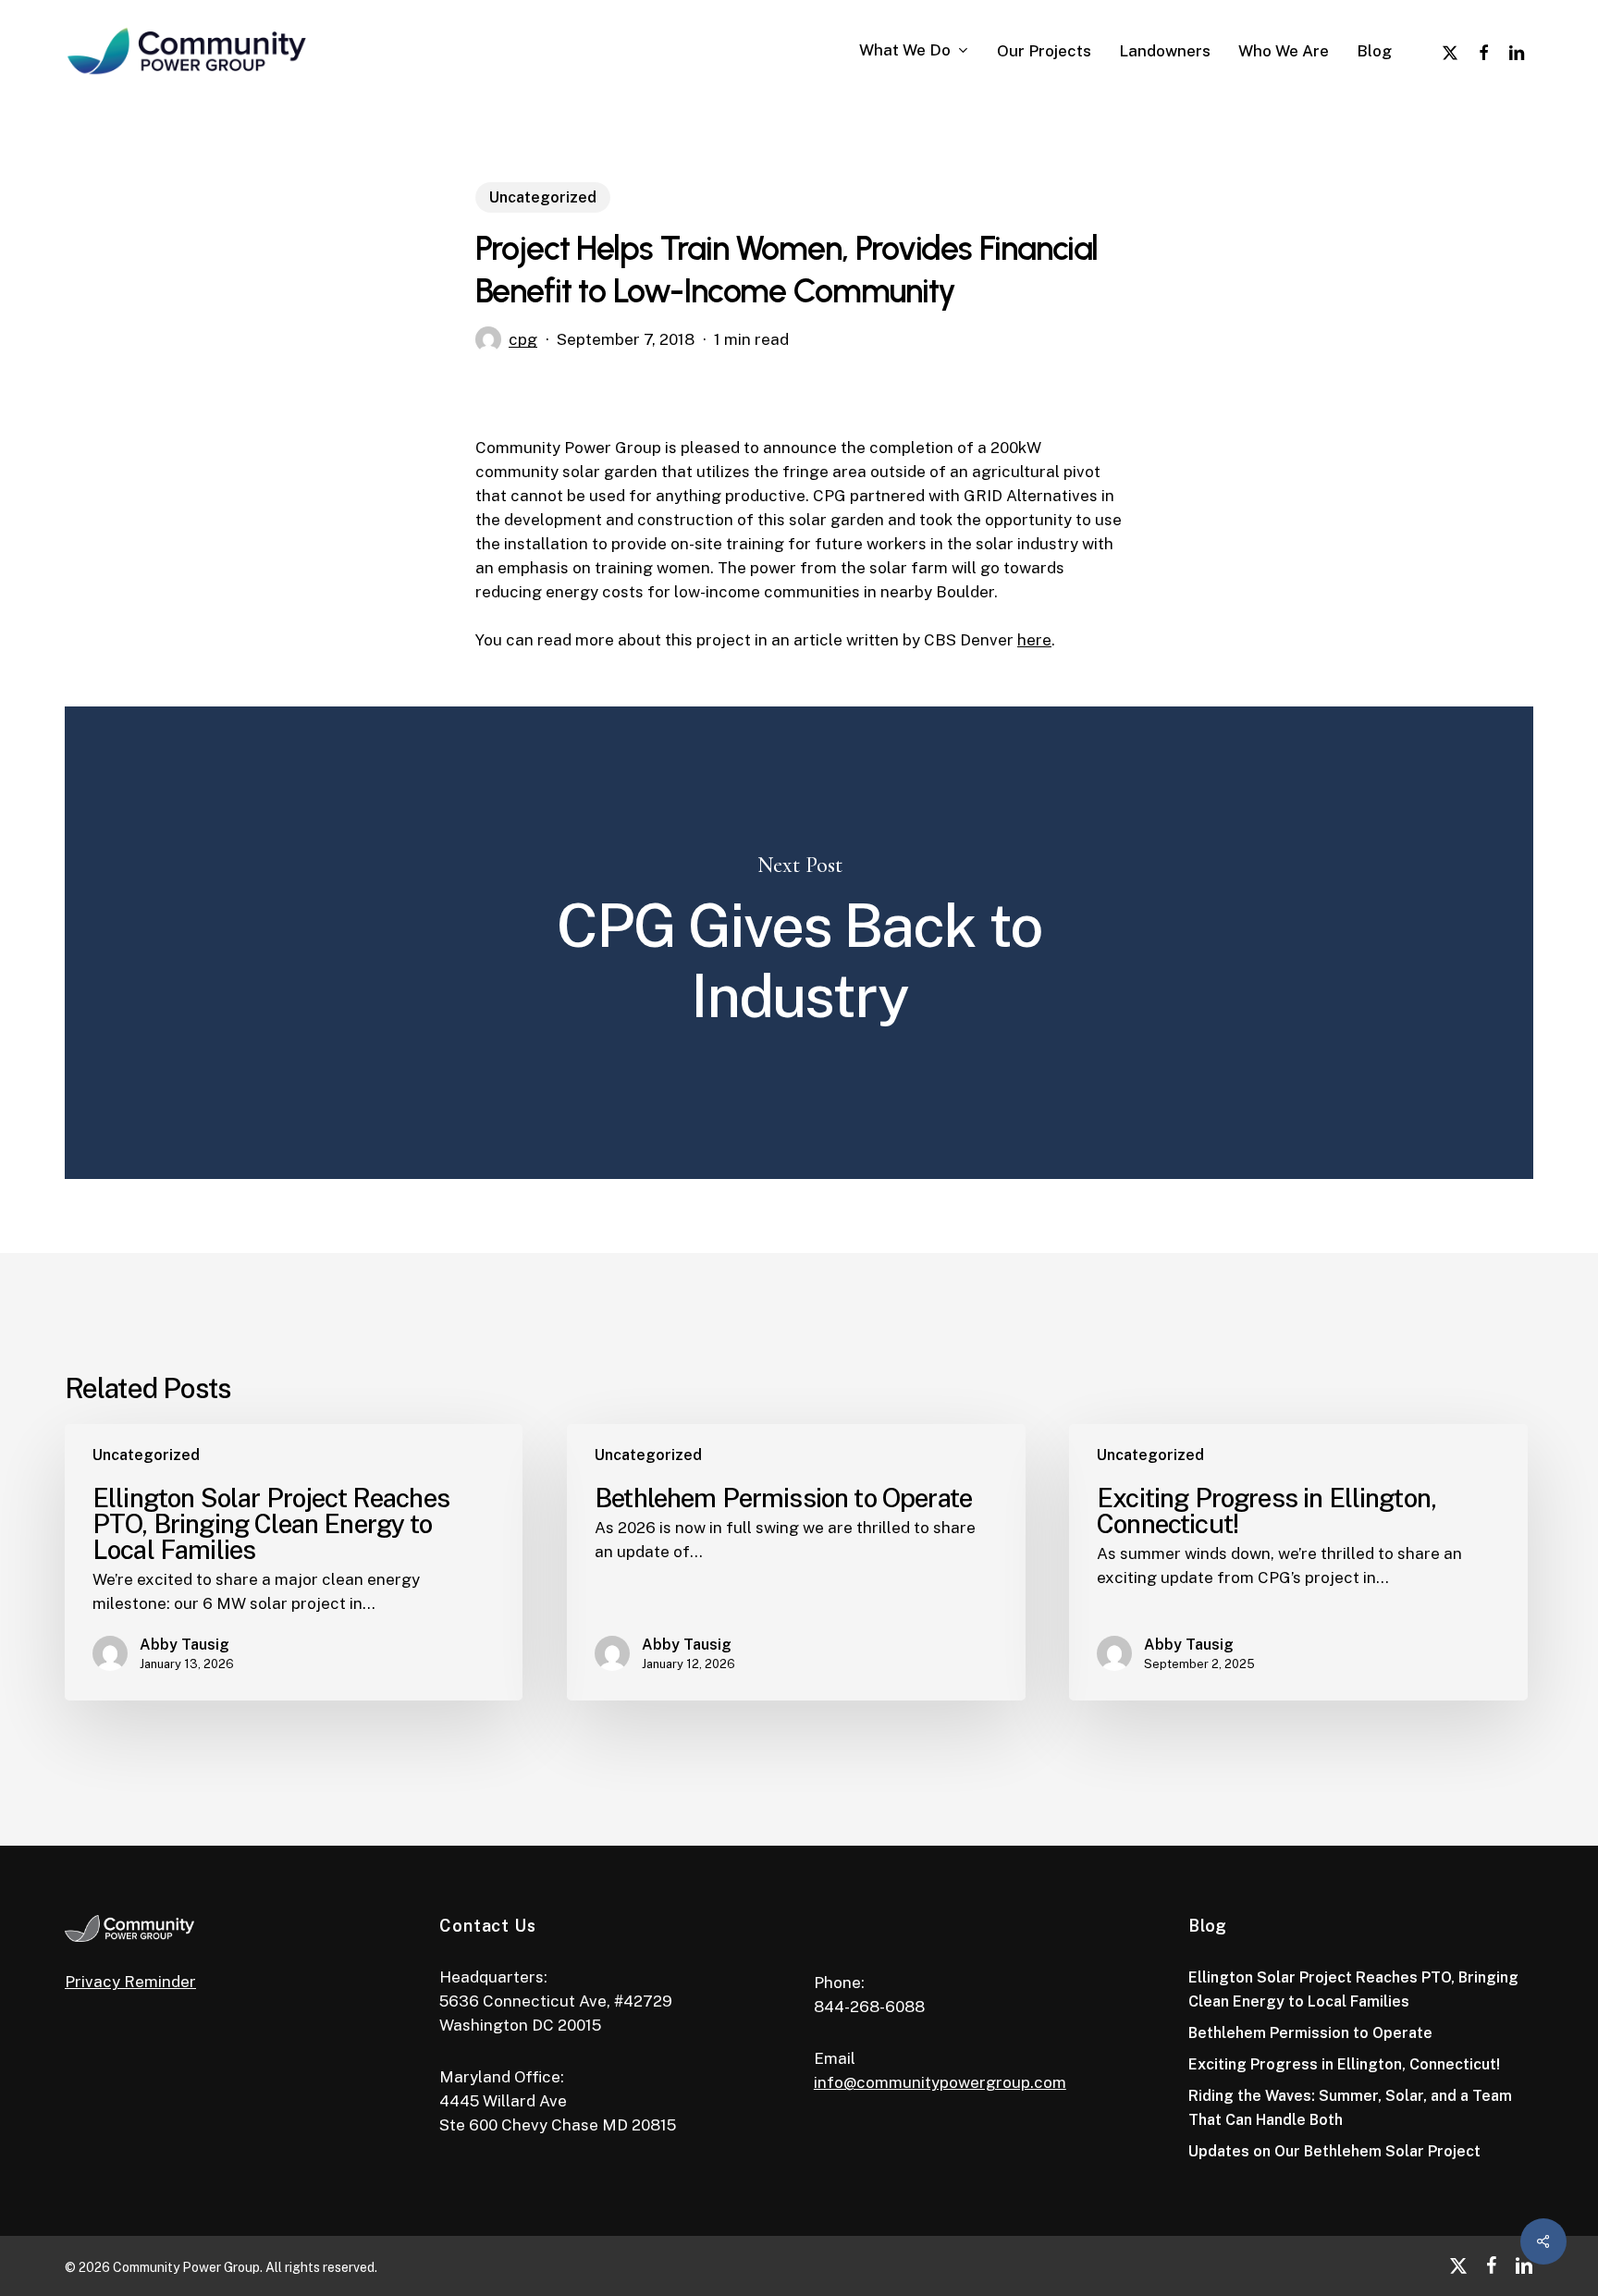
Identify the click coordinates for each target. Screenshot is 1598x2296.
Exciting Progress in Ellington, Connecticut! (1344, 2064)
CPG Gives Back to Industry (799, 943)
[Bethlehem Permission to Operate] (796, 1562)
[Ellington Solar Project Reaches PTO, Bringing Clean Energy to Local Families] (294, 1562)
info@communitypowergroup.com (940, 2082)
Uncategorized (543, 197)
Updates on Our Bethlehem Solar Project (1334, 2151)
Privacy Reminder (130, 1982)
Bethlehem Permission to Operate (1310, 2033)
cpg (523, 339)
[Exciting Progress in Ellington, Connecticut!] (1298, 1562)
